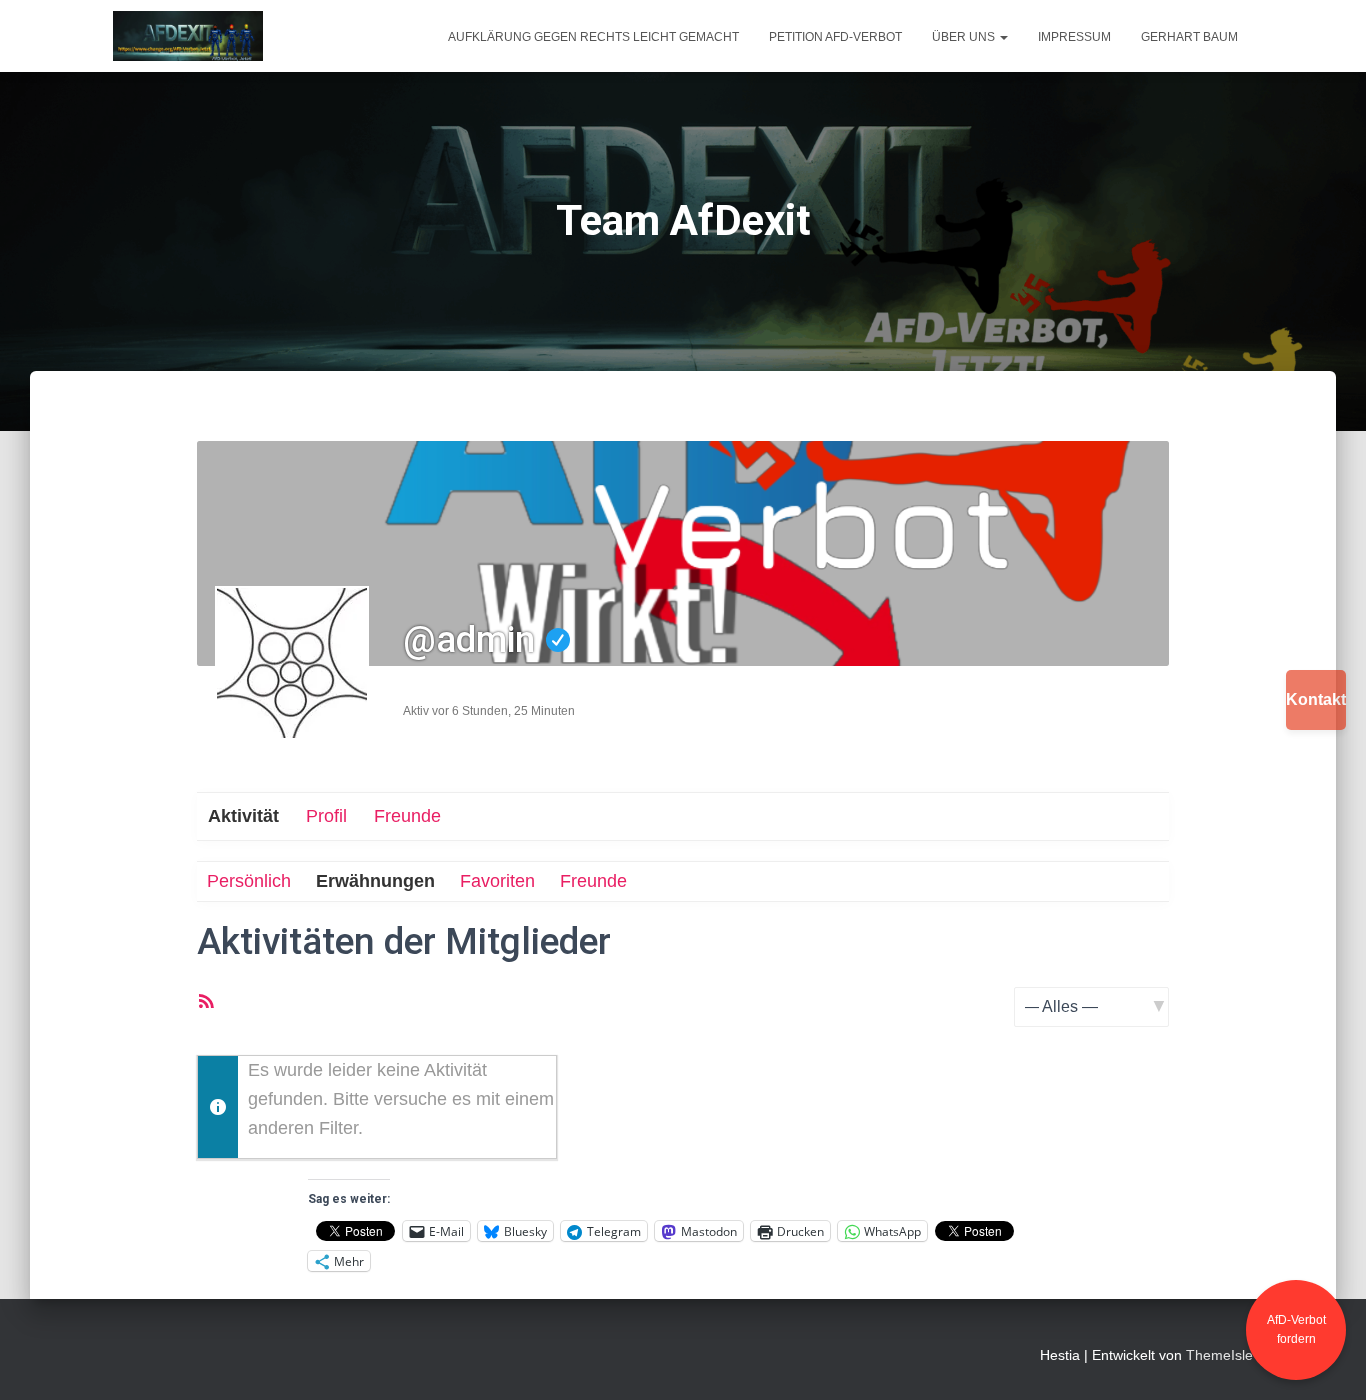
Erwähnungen (375, 881)
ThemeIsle (1219, 1355)
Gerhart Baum (1189, 37)
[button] (1003, 37)
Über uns (965, 37)
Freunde (407, 816)
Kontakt (1316, 699)
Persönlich (249, 881)
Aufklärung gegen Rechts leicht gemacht (593, 37)
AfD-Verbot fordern (1296, 1329)
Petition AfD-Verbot (835, 37)
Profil (326, 816)
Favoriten (497, 881)
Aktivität (243, 816)
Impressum (1074, 37)
